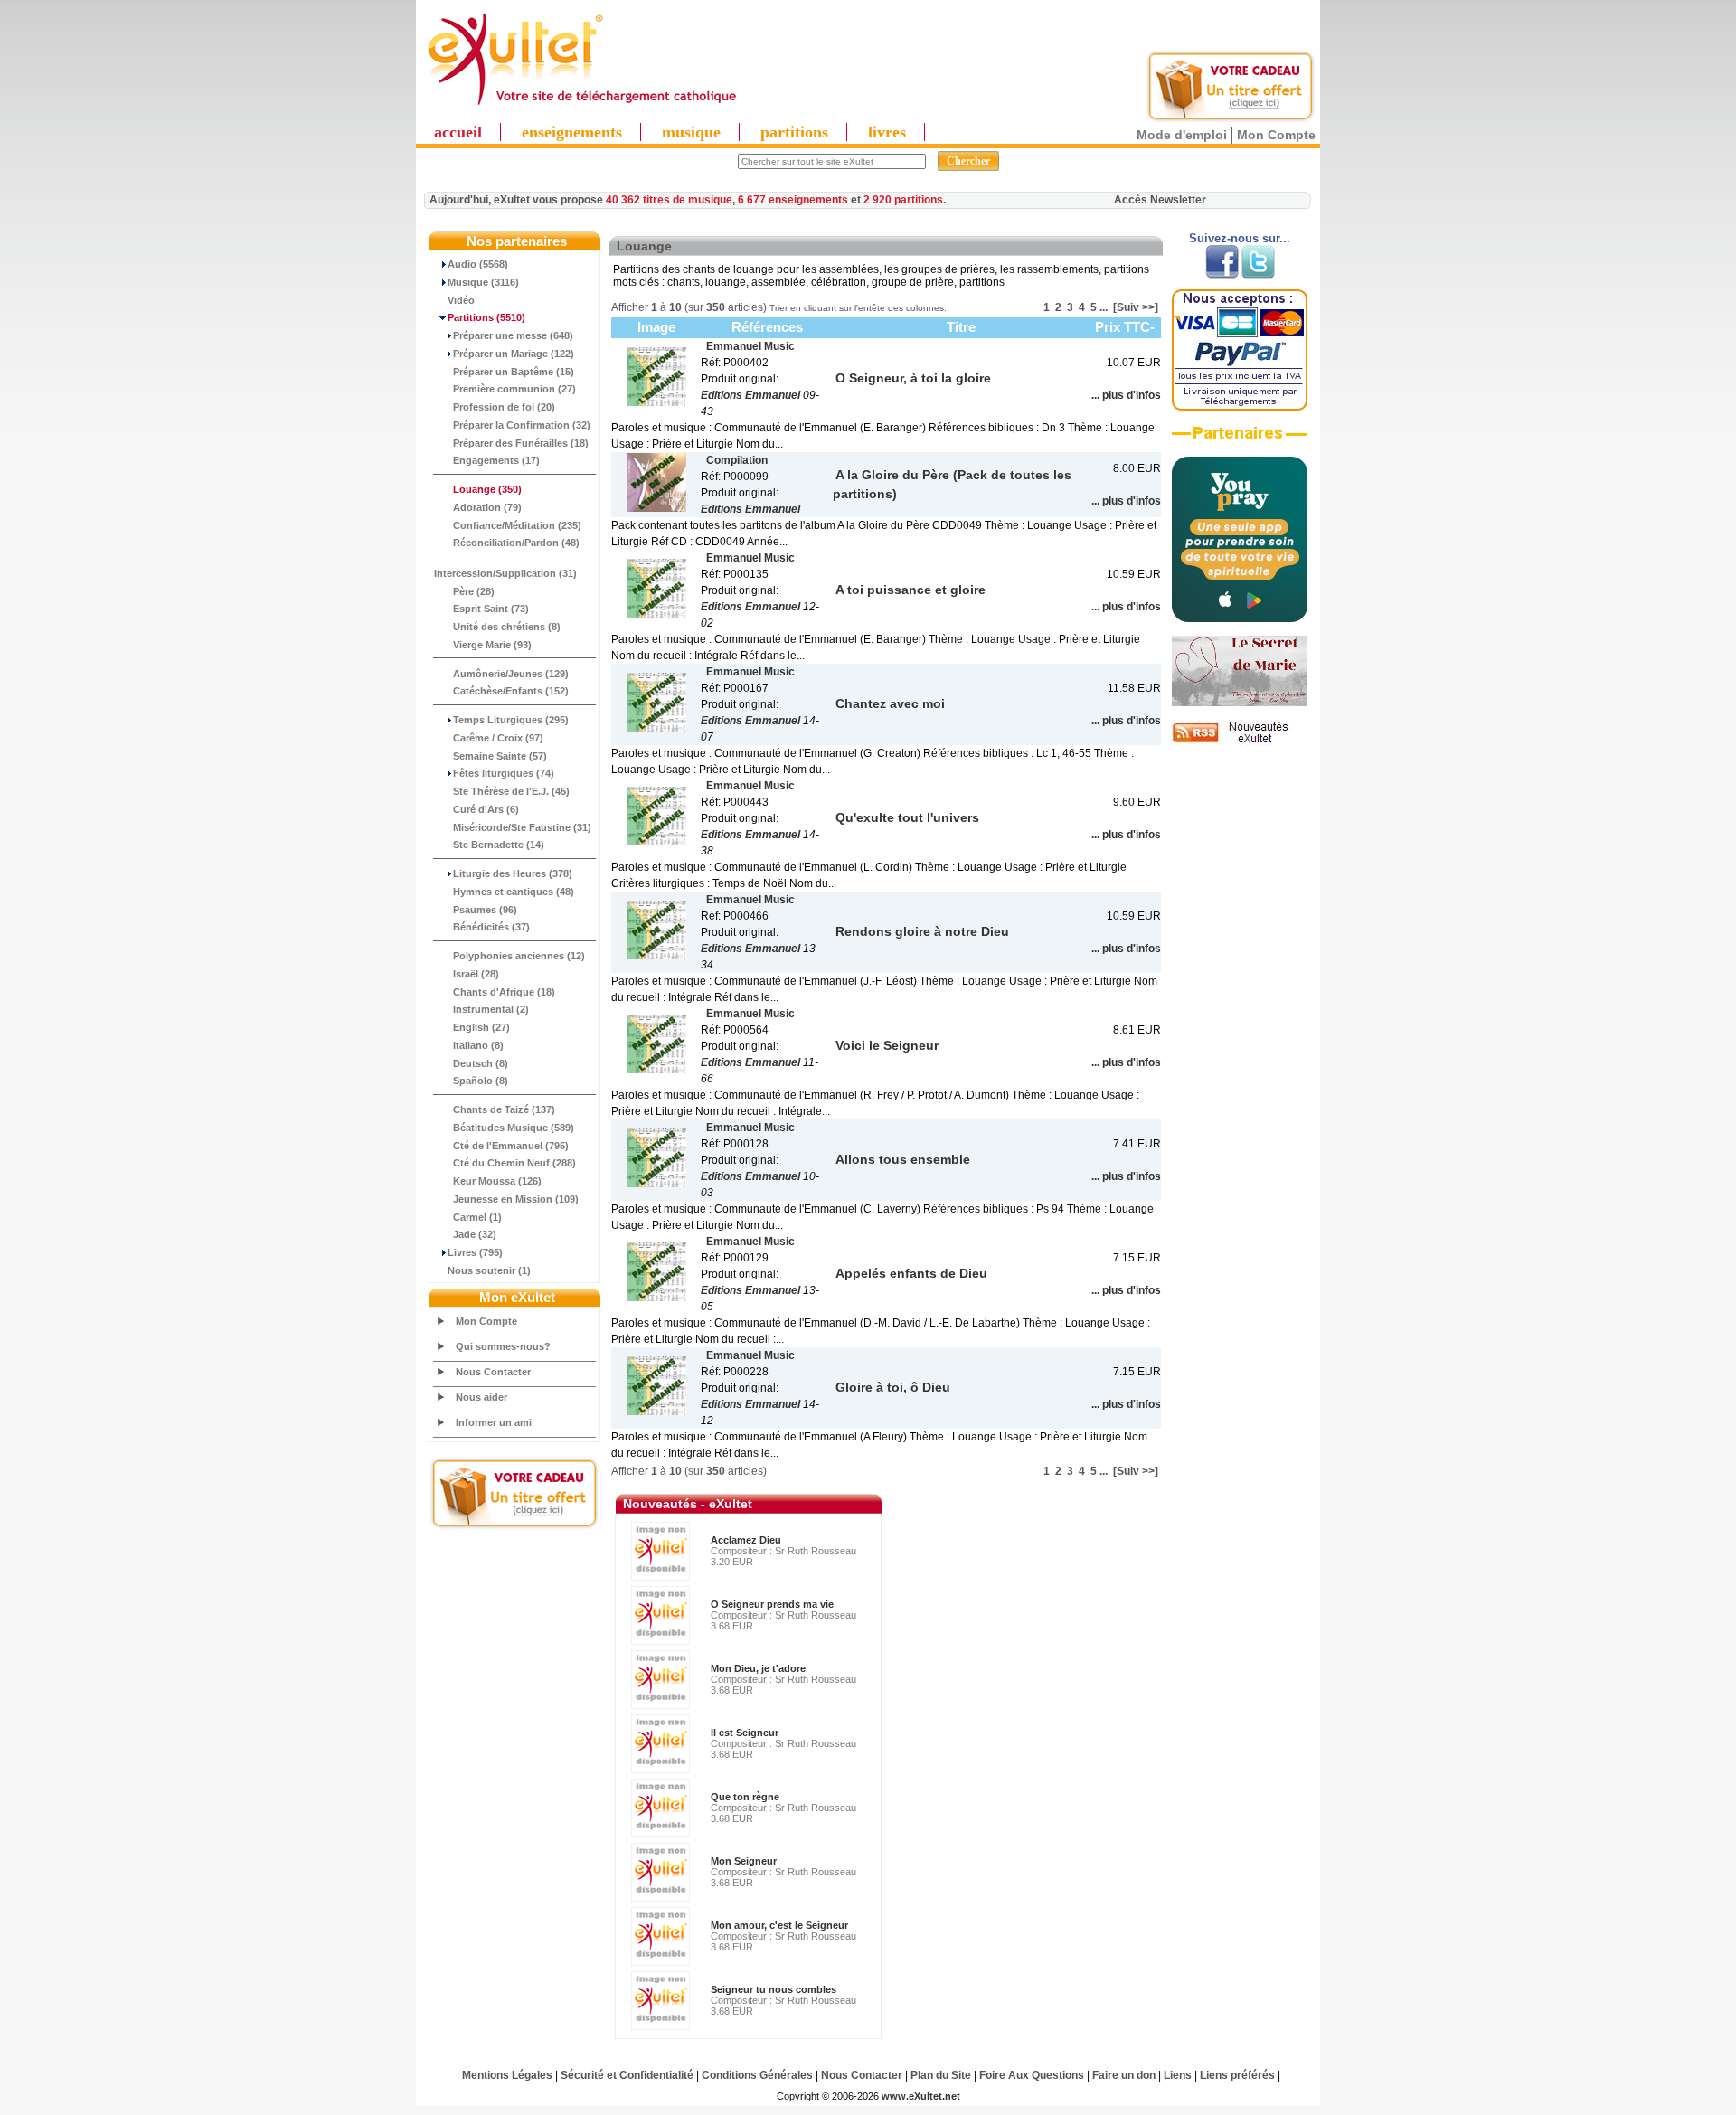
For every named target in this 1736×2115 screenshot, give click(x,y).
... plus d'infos (1126, 395)
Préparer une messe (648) (513, 335)
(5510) (486, 317)
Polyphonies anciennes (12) (519, 956)
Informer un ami (494, 1422)
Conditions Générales (757, 2075)
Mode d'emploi (1182, 135)
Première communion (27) (514, 389)
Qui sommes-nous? (503, 1346)
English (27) (481, 1027)
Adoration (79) (487, 507)
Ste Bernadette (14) (499, 845)
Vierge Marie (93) (492, 645)
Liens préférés (1237, 2075)
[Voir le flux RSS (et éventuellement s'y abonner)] (1240, 742)
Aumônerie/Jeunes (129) (511, 674)
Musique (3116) (483, 282)
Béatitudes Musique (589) (514, 1128)
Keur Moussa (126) (497, 1181)
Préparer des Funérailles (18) (521, 443)
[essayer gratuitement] (1231, 119)
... (1104, 307)
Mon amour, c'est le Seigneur (779, 1925)
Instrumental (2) (491, 1009)
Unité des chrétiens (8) (507, 627)
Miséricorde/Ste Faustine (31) (522, 827)
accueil (458, 132)
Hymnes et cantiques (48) (514, 892)
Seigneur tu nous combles (774, 1989)
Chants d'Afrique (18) (504, 992)
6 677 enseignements (793, 200)
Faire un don (1124, 2075)
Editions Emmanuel (750, 395)
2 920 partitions (903, 200)
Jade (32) (475, 1234)
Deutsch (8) (481, 1063)
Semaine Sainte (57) (500, 756)
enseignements (572, 132)
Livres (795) (475, 1252)
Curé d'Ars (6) (486, 809)
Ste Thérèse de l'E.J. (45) (511, 791)
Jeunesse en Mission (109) (516, 1199)
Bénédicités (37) (491, 927)
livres (887, 132)
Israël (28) (476, 974)
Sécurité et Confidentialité (627, 2075)
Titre (961, 327)
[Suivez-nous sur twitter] (1258, 275)
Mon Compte (1276, 135)
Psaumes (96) (485, 910)
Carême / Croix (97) (498, 738)
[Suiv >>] (1136, 307)
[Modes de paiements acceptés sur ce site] (1240, 407)
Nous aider (481, 1397)
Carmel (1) (477, 1217)
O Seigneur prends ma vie (772, 1604)
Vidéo (461, 300)
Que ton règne (745, 1797)
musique (691, 132)
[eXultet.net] (581, 106)
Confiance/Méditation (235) (517, 525)
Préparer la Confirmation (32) (522, 425)
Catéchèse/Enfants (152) (511, 691)
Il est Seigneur (745, 1733)
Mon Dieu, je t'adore (758, 1668)
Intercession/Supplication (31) (505, 573)
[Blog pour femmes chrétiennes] (1240, 703)
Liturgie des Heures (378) (513, 873)
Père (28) (474, 591)
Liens (1178, 2075)
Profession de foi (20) (504, 407)
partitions (794, 132)
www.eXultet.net (921, 2096)
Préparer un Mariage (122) (514, 354)
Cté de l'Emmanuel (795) (511, 1146)
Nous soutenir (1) (489, 1270)
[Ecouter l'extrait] (1240, 439)
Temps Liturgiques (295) (511, 720)
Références (767, 327)
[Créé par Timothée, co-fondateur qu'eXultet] (1240, 618)
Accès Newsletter (1160, 200)
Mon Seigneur (744, 1861)
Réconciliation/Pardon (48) (516, 543)
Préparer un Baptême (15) (514, 372)
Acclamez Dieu (746, 1540)
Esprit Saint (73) (491, 609)
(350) (487, 489)
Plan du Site (941, 2075)
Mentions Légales (507, 2075)
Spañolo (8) (481, 1081)
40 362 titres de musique (669, 200)
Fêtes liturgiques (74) (504, 773)
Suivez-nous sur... (1240, 238)
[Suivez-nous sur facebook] (1222, 275)
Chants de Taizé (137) (504, 1109)
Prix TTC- (1125, 327)
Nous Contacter (493, 1372)
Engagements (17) (496, 460)
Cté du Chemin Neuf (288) (514, 1163)
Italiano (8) (478, 1045)
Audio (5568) (478, 264)
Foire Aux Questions (1032, 2075)
